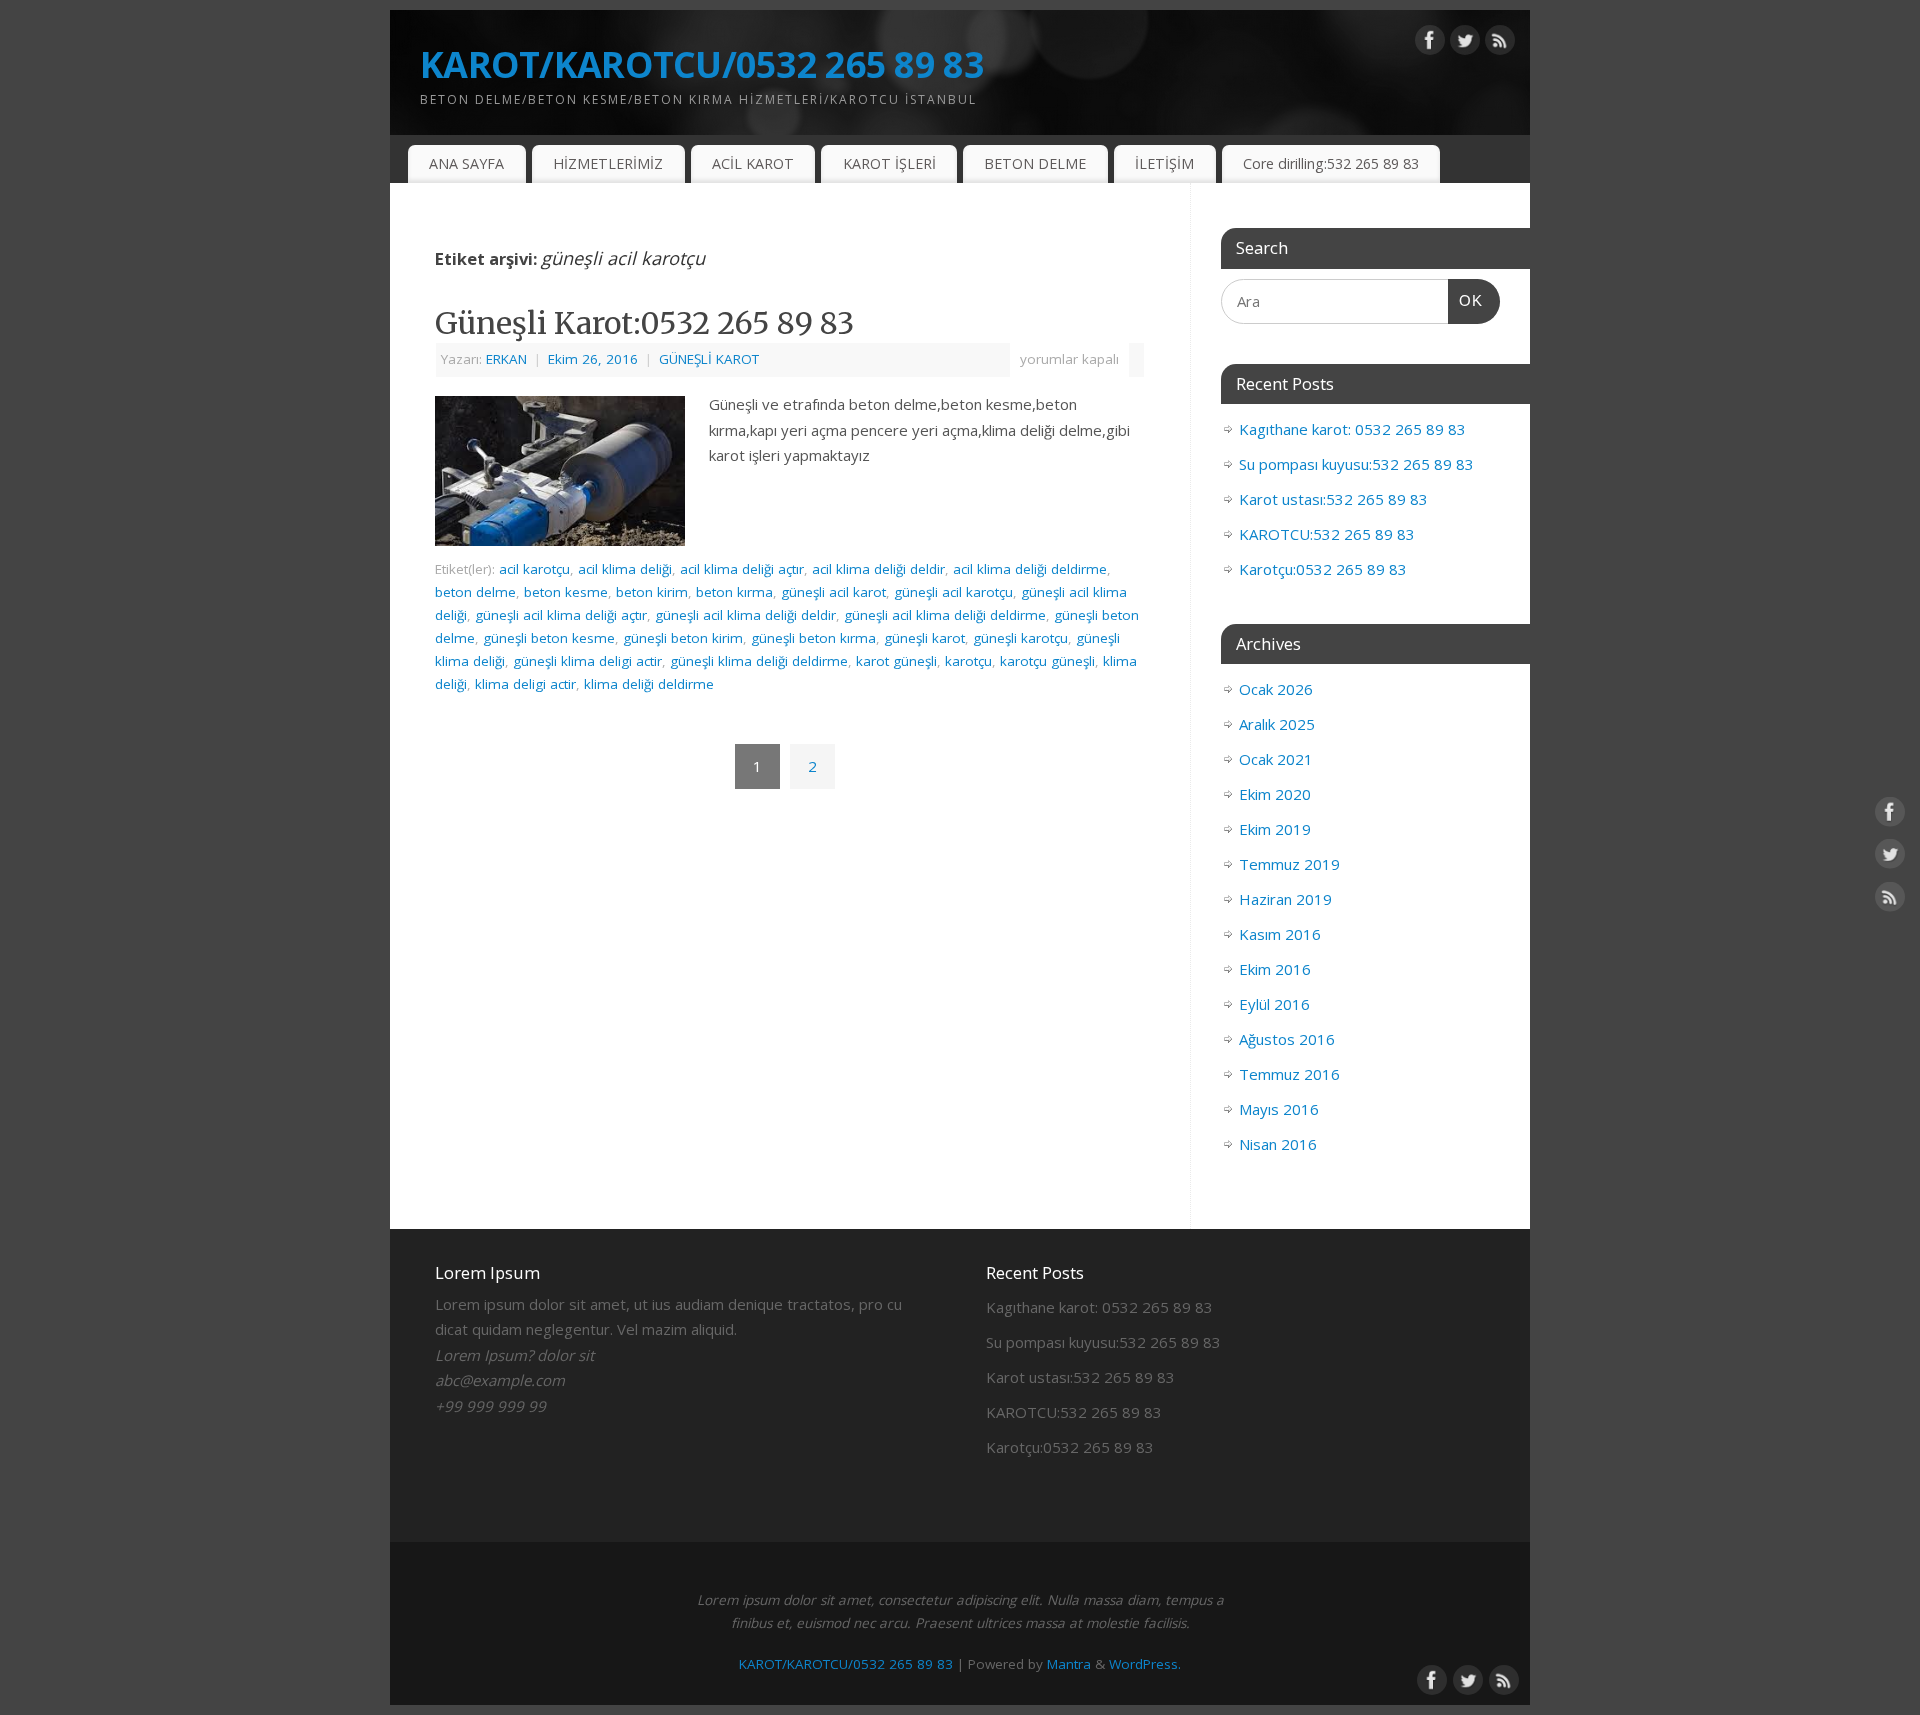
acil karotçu (534, 569)
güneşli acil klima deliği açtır (561, 615)
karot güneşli (896, 661)
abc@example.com (500, 1380)
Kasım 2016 (1280, 934)
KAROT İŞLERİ (889, 163)
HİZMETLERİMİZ (608, 163)
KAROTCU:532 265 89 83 (1327, 534)
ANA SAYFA (466, 163)
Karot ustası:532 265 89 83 (1333, 499)
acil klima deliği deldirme (1030, 569)
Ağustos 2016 (1287, 1039)
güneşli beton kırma (813, 638)
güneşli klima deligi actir (587, 661)
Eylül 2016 (1274, 1004)
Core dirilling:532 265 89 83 (1331, 163)
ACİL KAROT (753, 163)
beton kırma (734, 592)
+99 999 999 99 (490, 1406)
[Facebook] (1430, 44)
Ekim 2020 (1275, 794)
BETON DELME (1035, 163)
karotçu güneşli (1047, 661)
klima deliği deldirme (649, 684)
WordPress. (1145, 1664)
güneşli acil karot (833, 592)
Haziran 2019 (1285, 899)
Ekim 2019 (1275, 829)
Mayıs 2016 (1279, 1109)
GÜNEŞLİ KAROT (709, 359)
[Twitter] (1465, 44)
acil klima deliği (625, 569)
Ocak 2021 (1276, 759)
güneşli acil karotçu (953, 592)
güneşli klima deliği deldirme (759, 661)
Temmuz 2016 (1289, 1074)
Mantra (1069, 1664)
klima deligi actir (525, 684)
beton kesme (566, 592)
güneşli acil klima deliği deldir (745, 615)
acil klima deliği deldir (878, 569)
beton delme (475, 592)
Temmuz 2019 (1289, 864)
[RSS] (1500, 44)
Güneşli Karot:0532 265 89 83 (644, 323)
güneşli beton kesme (549, 638)
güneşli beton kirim (683, 638)
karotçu (968, 661)
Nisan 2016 (1278, 1144)
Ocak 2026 (1276, 689)
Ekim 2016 (1275, 969)
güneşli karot (924, 638)
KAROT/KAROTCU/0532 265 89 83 (702, 64)
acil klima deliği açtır (742, 569)
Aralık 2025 (1277, 724)
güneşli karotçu (1020, 638)
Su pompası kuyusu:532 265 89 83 (1356, 464)
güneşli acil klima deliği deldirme (945, 615)
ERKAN (506, 359)
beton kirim (652, 592)
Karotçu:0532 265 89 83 (1323, 569)
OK (1466, 300)
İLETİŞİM (1164, 163)
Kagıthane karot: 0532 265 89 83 (1352, 429)
